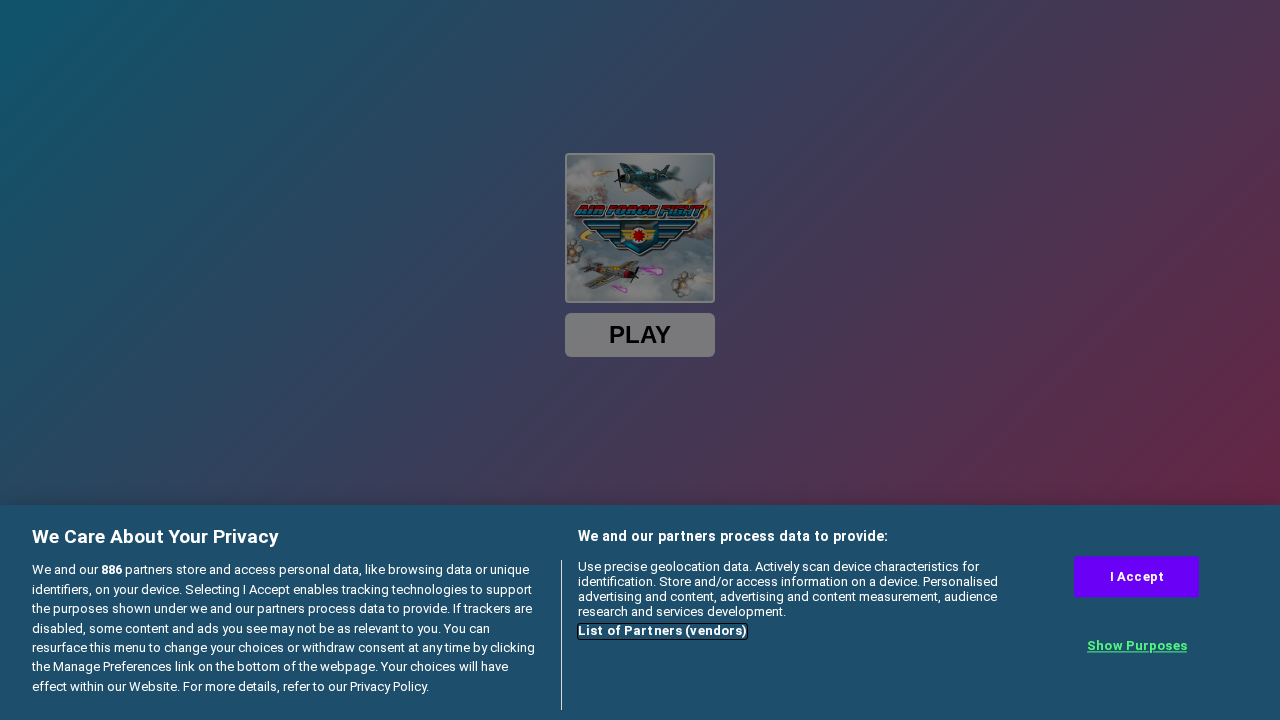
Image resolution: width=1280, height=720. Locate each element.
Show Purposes (1137, 646)
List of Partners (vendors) (662, 631)
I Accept (1137, 576)
